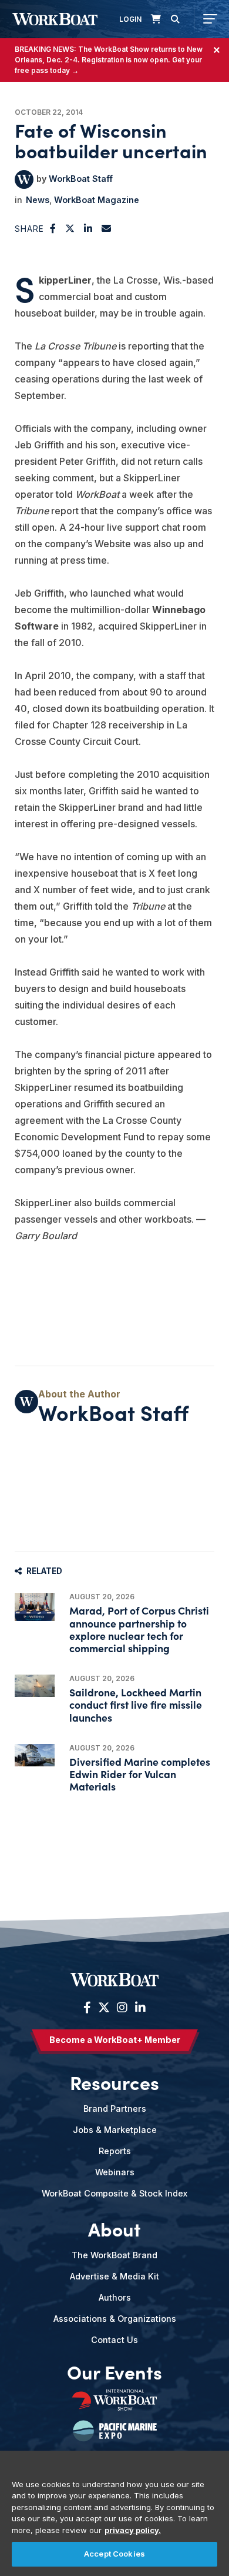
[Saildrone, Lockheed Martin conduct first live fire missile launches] (35, 1686)
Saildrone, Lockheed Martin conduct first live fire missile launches (136, 1704)
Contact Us (114, 2340)
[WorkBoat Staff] (24, 179)
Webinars (115, 2172)
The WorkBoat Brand (114, 2255)
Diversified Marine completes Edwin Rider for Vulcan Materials (140, 1774)
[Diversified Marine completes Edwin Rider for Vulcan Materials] (35, 1755)
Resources (114, 2082)
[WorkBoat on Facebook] (87, 2008)
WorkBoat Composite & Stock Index (114, 2193)
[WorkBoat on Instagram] (122, 2008)
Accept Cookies (114, 2554)
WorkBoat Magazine (97, 200)
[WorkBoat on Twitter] (104, 2008)
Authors (115, 2297)
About (114, 2229)
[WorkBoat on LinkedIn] (139, 2008)
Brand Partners (115, 2109)
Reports (115, 2151)
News (38, 200)
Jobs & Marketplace (115, 2130)
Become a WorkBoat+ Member (115, 2040)
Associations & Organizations (115, 2319)
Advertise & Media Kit (114, 2276)
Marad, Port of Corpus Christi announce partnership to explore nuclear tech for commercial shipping (139, 1629)
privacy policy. (133, 2530)
